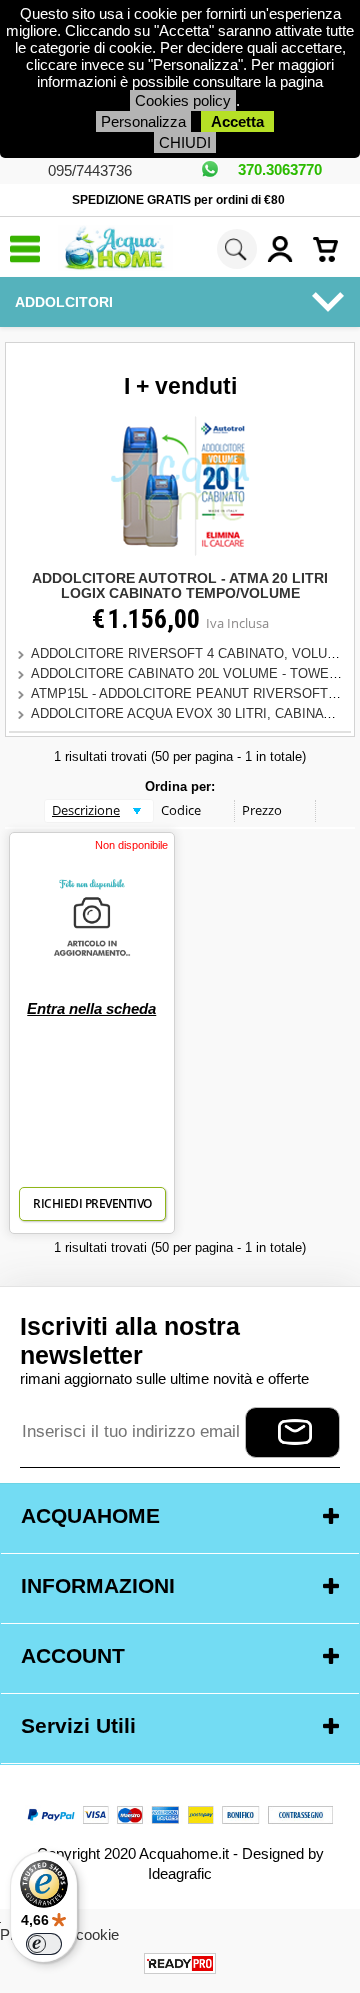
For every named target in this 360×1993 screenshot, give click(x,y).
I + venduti (180, 386)
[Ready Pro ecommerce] (180, 1963)
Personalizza (143, 121)
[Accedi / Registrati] (285, 249)
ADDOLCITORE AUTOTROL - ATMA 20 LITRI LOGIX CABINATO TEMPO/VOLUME (180, 586)
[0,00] (331, 249)
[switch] (44, 1944)
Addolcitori (64, 302)
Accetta (237, 121)
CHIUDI (185, 142)
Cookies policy (183, 100)
